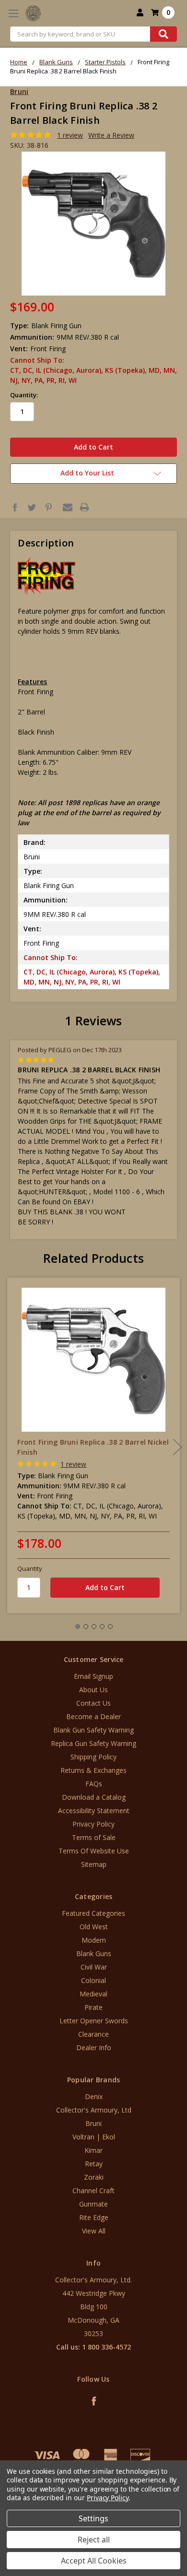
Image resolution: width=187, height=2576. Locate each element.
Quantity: (24, 395)
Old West (94, 1927)
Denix (94, 2096)
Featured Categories (93, 1913)
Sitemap (94, 1864)
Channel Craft (93, 2190)
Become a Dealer (93, 1716)
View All (94, 2231)
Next (177, 1447)
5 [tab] (110, 1626)
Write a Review (111, 135)
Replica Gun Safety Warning (93, 1743)
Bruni (93, 2123)
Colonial (93, 1980)
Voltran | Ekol (94, 2137)
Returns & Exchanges (93, 1770)
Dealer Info (94, 2048)
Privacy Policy (93, 1824)
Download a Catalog (94, 1797)
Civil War (94, 1967)
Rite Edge (94, 2217)
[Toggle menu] (13, 13)
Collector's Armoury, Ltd (94, 2110)
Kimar (93, 2150)
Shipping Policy (93, 1757)
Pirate (93, 2007)
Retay (94, 2164)
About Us (93, 1690)
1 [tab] (78, 1626)
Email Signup (93, 1676)
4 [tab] (102, 1626)
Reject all (94, 2540)
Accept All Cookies (94, 2561)
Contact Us (93, 1703)
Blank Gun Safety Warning (93, 1730)
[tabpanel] (94, 1445)
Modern (94, 1940)
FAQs (94, 1784)
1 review (70, 135)
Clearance (93, 2034)
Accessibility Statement (94, 1810)
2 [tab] (86, 1626)
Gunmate (93, 2204)
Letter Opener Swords (94, 2021)
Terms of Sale (94, 1837)
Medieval (93, 1994)
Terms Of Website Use (94, 1851)
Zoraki (94, 2177)
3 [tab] (94, 1626)
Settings (93, 2518)
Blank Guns (94, 1953)
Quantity (30, 1568)
